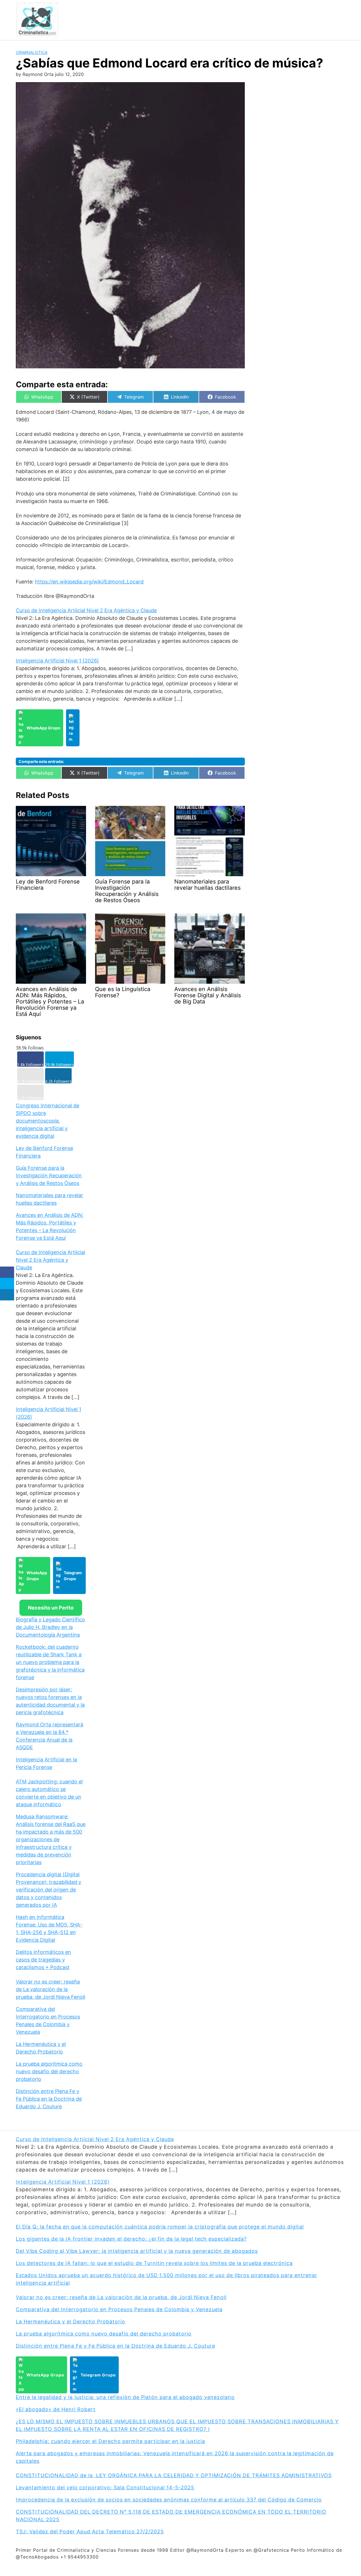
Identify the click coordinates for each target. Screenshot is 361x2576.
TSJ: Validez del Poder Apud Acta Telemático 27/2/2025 (90, 2532)
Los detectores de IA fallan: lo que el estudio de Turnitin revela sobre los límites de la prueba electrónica (154, 2263)
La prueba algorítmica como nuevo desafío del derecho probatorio (49, 2071)
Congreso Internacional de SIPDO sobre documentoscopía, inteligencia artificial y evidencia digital (48, 1121)
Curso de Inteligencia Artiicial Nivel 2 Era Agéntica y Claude (86, 610)
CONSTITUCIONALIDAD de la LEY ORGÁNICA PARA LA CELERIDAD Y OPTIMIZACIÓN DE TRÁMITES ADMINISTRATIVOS (174, 2475)
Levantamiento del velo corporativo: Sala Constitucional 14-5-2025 (105, 2488)
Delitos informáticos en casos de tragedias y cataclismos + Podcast (43, 1960)
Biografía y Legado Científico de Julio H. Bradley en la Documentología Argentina (50, 1627)
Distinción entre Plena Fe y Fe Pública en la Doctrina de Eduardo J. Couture (49, 2099)
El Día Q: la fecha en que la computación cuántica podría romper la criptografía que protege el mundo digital (160, 2227)
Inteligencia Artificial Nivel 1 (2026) (57, 661)
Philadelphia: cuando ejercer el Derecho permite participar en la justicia (110, 2441)
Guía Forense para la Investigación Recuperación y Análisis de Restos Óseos (49, 1176)
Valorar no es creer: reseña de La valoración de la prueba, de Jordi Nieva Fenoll (50, 1989)
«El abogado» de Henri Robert (56, 2409)
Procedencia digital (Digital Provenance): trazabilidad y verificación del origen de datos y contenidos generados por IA (49, 1890)
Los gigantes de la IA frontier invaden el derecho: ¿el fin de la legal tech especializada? (131, 2239)
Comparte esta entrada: (41, 761)
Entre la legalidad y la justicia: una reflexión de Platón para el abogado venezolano (125, 2397)
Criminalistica (32, 52)
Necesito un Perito (51, 1608)
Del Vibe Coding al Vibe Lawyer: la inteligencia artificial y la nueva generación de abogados (137, 2251)
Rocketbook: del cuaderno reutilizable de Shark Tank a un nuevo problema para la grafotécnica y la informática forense (50, 1662)
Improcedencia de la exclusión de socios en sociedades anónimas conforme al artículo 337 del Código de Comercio (169, 2500)
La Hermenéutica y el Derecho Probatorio (71, 2322)
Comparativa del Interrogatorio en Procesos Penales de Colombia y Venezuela (119, 2309)
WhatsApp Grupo (43, 728)
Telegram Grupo (73, 1576)
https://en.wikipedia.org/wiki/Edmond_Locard (89, 582)
